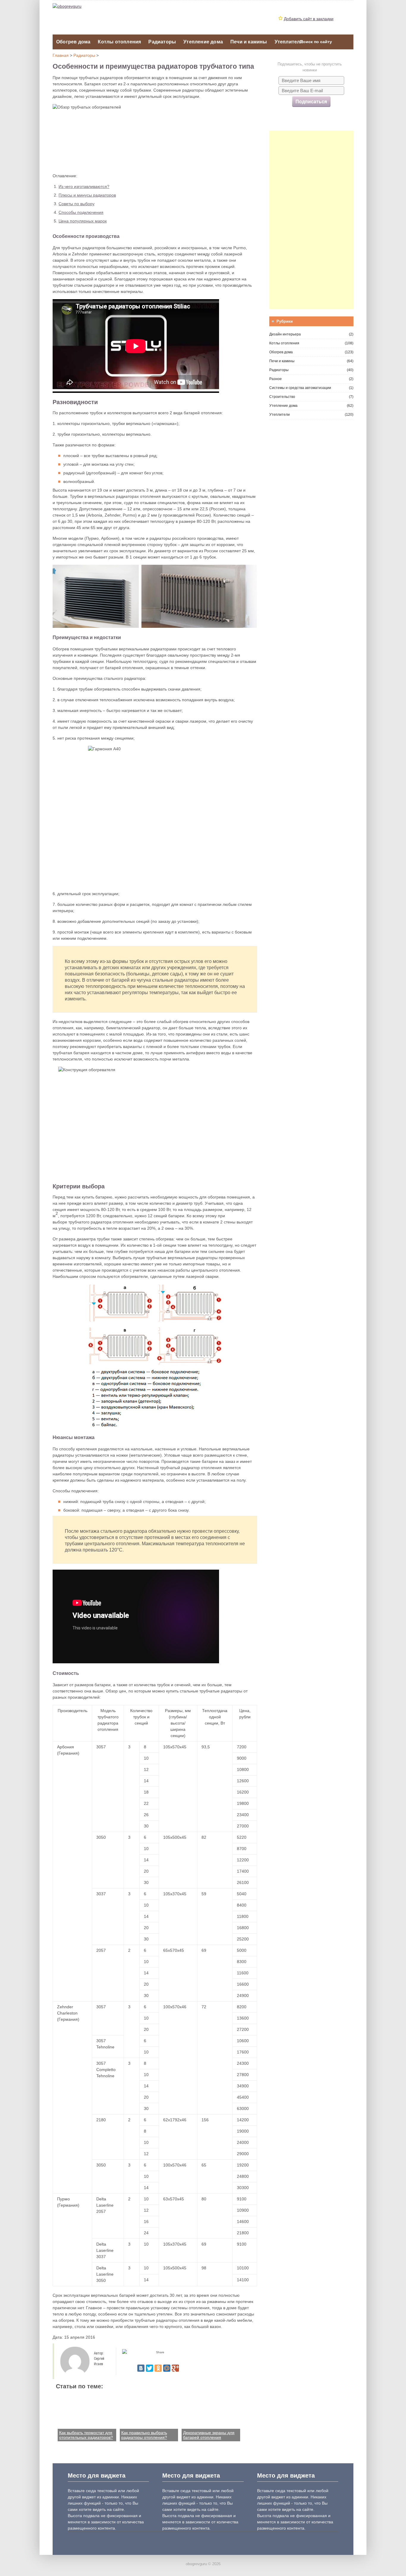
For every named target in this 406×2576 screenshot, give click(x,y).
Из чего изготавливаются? (84, 186)
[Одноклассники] (158, 2368)
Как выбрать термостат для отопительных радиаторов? (86, 2435)
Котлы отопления (119, 42)
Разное (276, 379)
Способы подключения (81, 212)
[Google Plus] (175, 2368)
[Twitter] (150, 2368)
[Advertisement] (311, 220)
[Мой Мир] (167, 2368)
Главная (61, 55)
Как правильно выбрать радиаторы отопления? (144, 2435)
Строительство (282, 397)
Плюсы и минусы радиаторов (87, 195)
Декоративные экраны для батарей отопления (209, 2435)
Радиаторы (162, 42)
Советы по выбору (77, 204)
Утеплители (289, 42)
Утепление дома (203, 42)
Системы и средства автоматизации (300, 388)
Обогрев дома (73, 42)
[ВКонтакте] (141, 2368)
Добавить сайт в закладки (309, 19)
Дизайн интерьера (285, 334)
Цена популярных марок (83, 221)
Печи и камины (249, 42)
